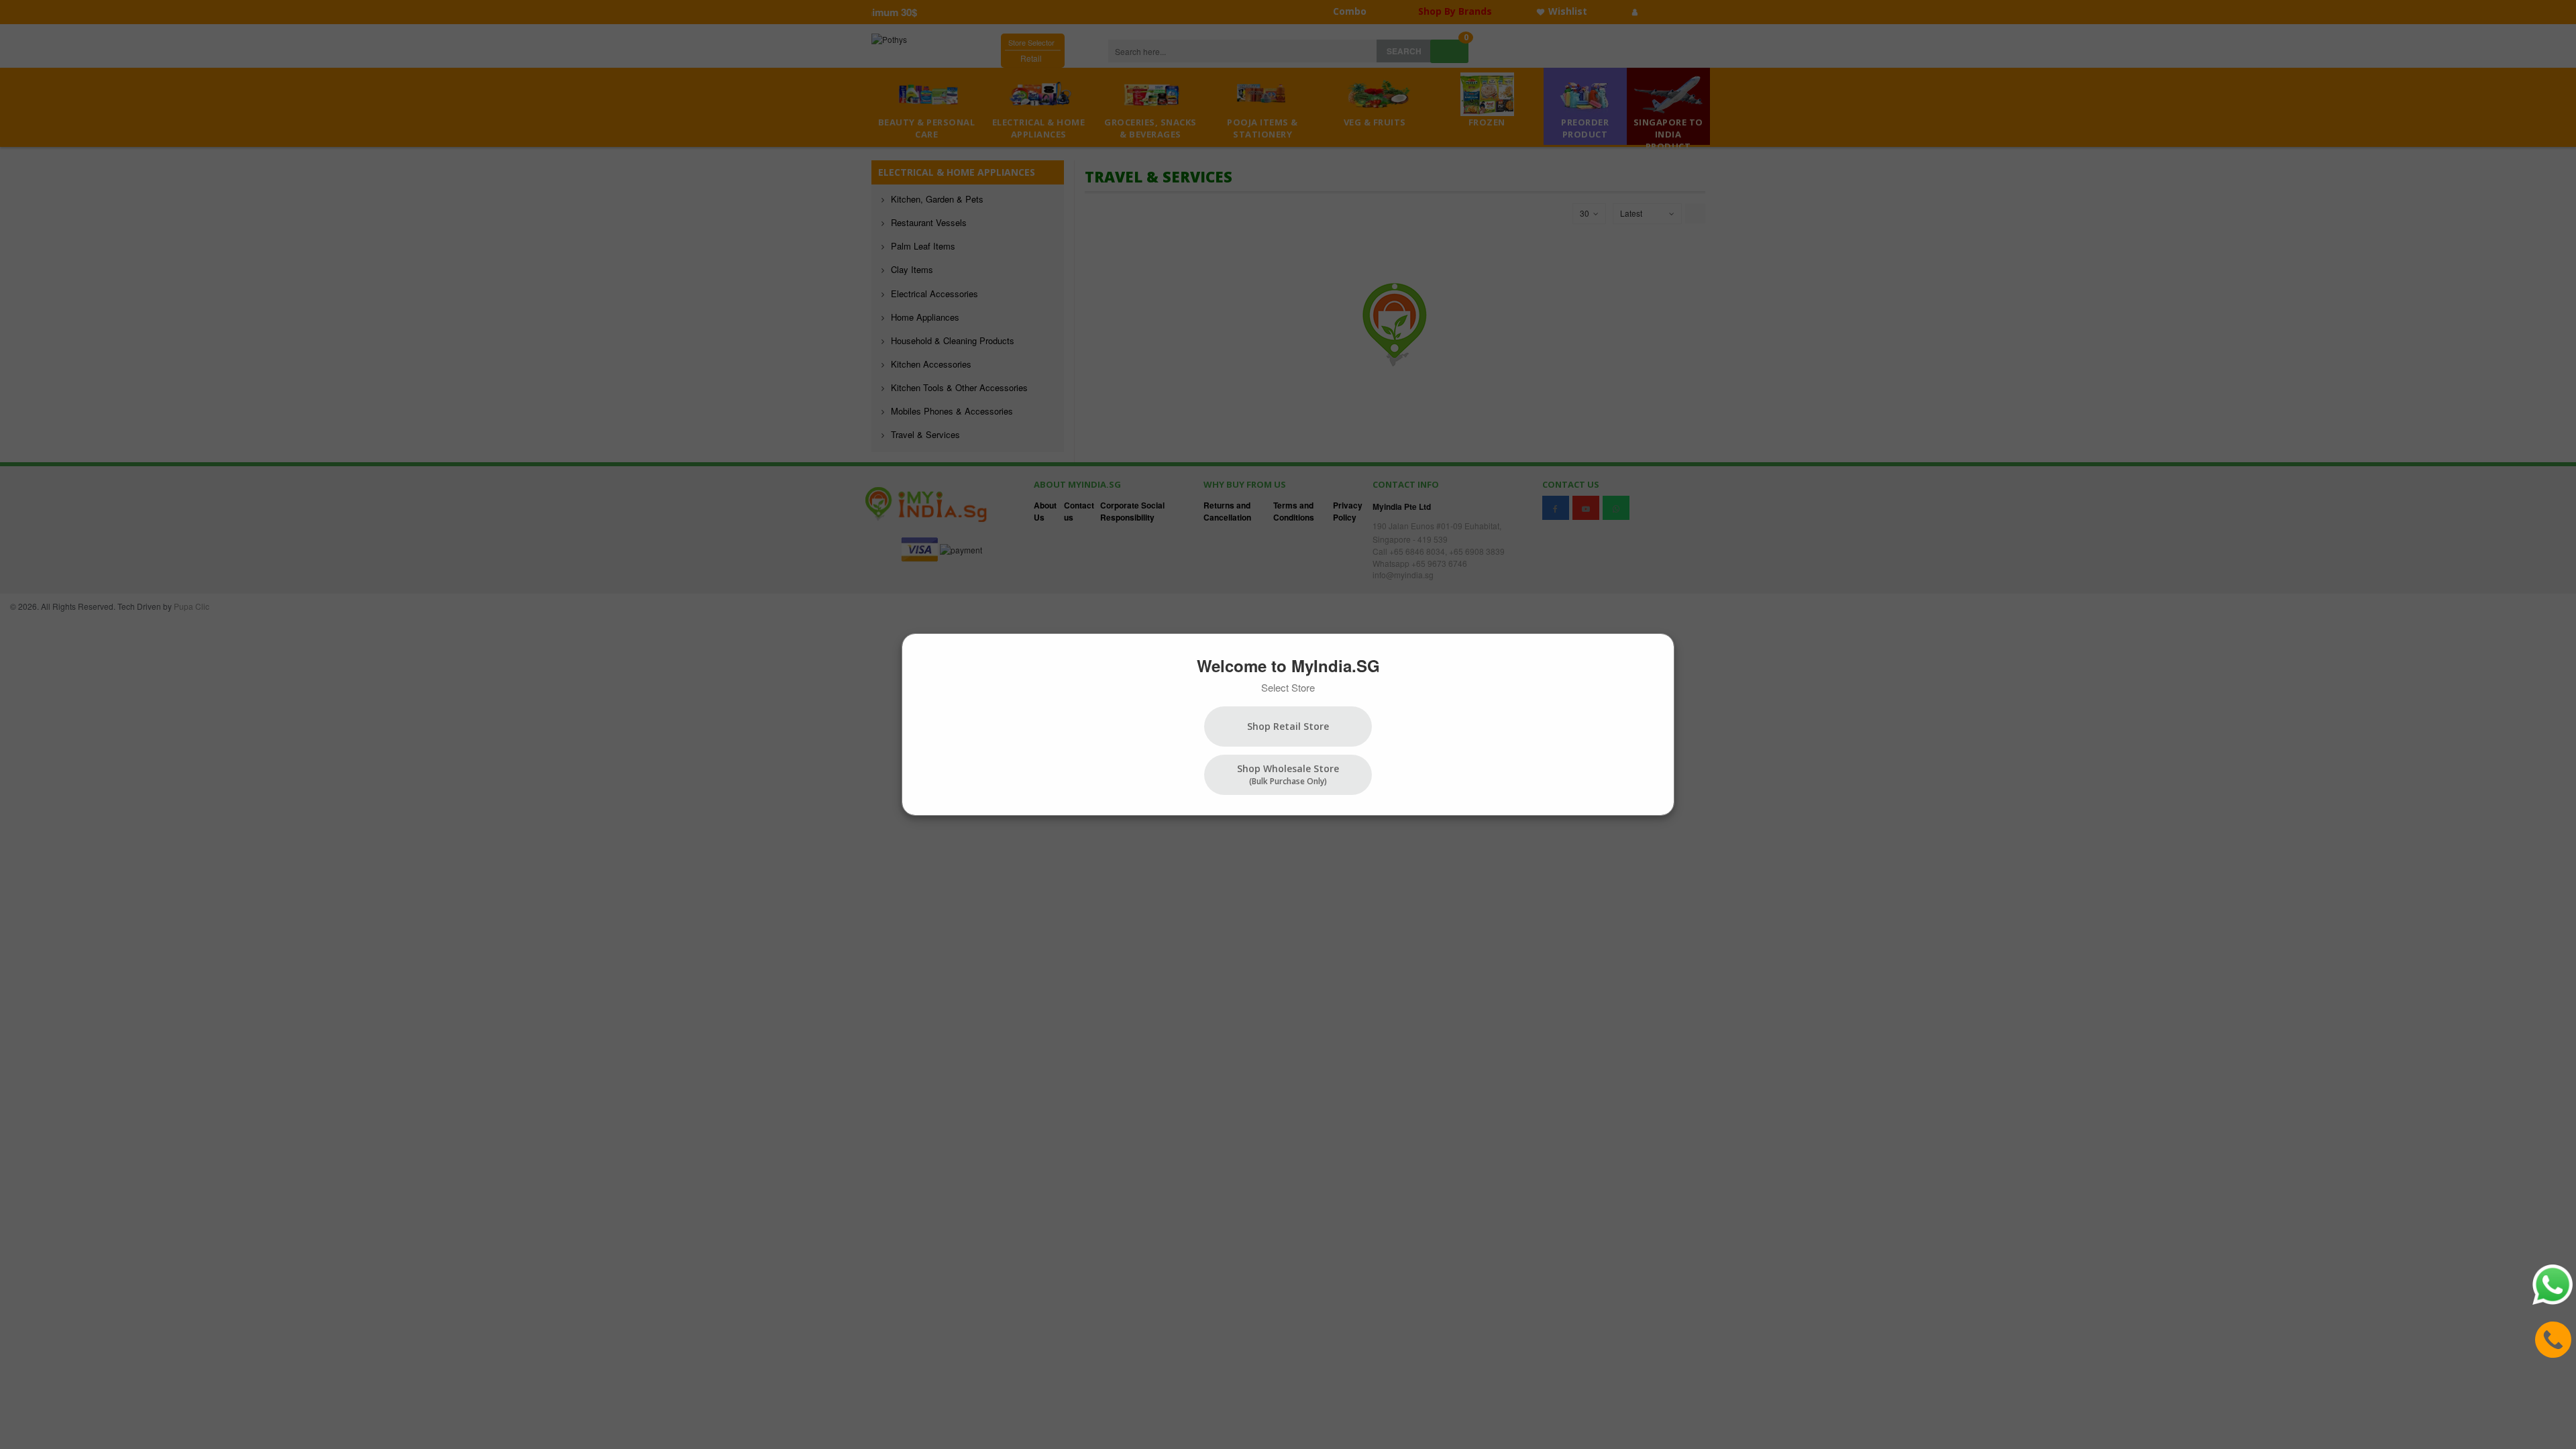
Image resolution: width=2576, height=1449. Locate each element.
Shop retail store (1288, 726)
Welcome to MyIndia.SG (1288, 665)
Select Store (1288, 687)
